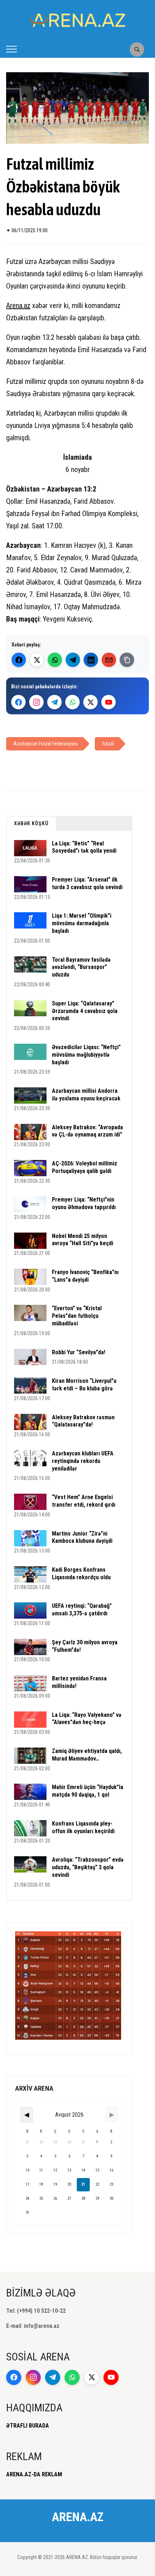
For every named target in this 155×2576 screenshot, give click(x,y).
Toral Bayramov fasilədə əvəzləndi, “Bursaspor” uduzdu (81, 967)
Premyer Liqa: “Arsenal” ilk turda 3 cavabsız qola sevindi (87, 883)
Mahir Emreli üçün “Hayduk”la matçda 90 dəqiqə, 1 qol (88, 1791)
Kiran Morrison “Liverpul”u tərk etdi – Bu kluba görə (84, 1385)
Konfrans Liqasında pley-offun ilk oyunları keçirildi (83, 1827)
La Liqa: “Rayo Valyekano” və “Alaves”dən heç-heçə (87, 1719)
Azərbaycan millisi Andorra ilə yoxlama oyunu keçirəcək (86, 1095)
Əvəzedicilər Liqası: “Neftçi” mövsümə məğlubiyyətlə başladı (86, 1055)
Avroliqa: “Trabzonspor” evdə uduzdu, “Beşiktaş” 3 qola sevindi (88, 1867)
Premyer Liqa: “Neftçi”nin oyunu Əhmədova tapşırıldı (84, 1203)
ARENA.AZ (78, 2517)
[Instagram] (36, 702)
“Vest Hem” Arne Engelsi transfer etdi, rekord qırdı (84, 1501)
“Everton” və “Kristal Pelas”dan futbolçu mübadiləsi (77, 1316)
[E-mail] (109, 660)
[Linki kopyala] (127, 660)
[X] (90, 702)
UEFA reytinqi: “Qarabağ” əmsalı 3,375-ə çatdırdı (82, 1610)
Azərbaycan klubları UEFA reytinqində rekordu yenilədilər (83, 1461)
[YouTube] (108, 702)
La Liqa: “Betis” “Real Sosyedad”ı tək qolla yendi (84, 847)
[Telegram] (73, 660)
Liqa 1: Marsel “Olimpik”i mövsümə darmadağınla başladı (82, 923)
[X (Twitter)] (37, 660)
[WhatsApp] (55, 660)
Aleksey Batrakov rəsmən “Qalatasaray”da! (83, 1421)
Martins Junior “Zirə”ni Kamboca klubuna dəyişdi (82, 1537)
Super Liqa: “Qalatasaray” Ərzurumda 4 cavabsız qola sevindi (85, 1011)
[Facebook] (19, 660)
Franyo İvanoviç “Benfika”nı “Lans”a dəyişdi (85, 1276)
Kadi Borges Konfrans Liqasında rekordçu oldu (81, 1573)
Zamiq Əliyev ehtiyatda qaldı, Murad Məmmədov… (87, 1755)
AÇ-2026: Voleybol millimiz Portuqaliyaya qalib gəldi (85, 1167)
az (27, 306)
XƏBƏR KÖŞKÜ (31, 823)
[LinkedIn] (91, 660)
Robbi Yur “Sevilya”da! (79, 1352)
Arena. (15, 306)
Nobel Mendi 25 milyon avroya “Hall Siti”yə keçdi (83, 1240)
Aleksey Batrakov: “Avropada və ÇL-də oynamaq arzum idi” (87, 1131)
